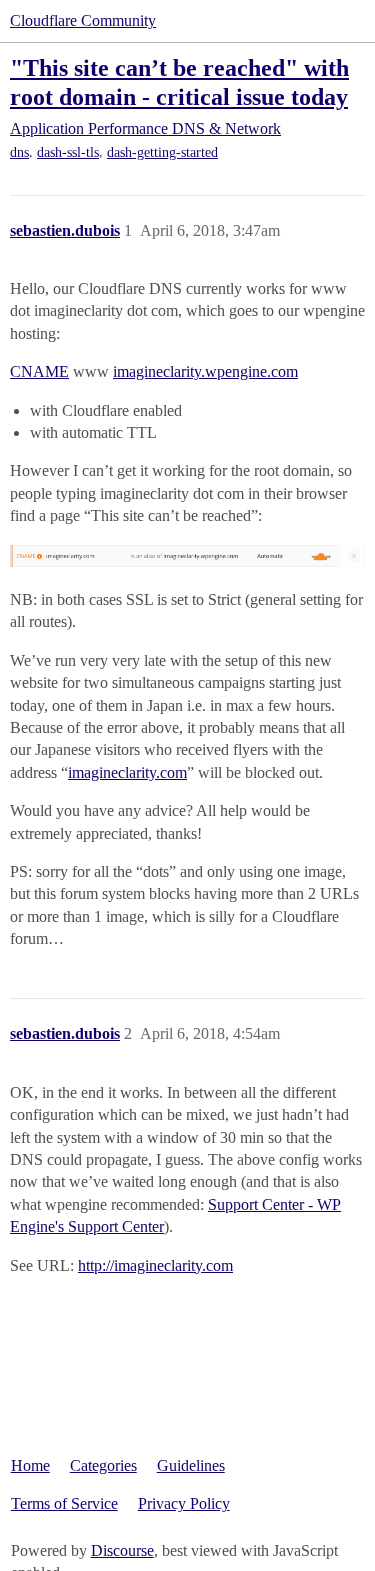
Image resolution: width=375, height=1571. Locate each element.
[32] (187, 554)
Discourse (122, 1550)
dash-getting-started (162, 152)
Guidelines (191, 1465)
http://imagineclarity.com (155, 1265)
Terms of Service (64, 1503)
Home (30, 1465)
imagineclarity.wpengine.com (205, 371)
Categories (103, 1465)
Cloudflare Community (83, 20)
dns (19, 152)
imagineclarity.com (127, 772)
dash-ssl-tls (68, 152)
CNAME (39, 371)
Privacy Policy (184, 1503)
